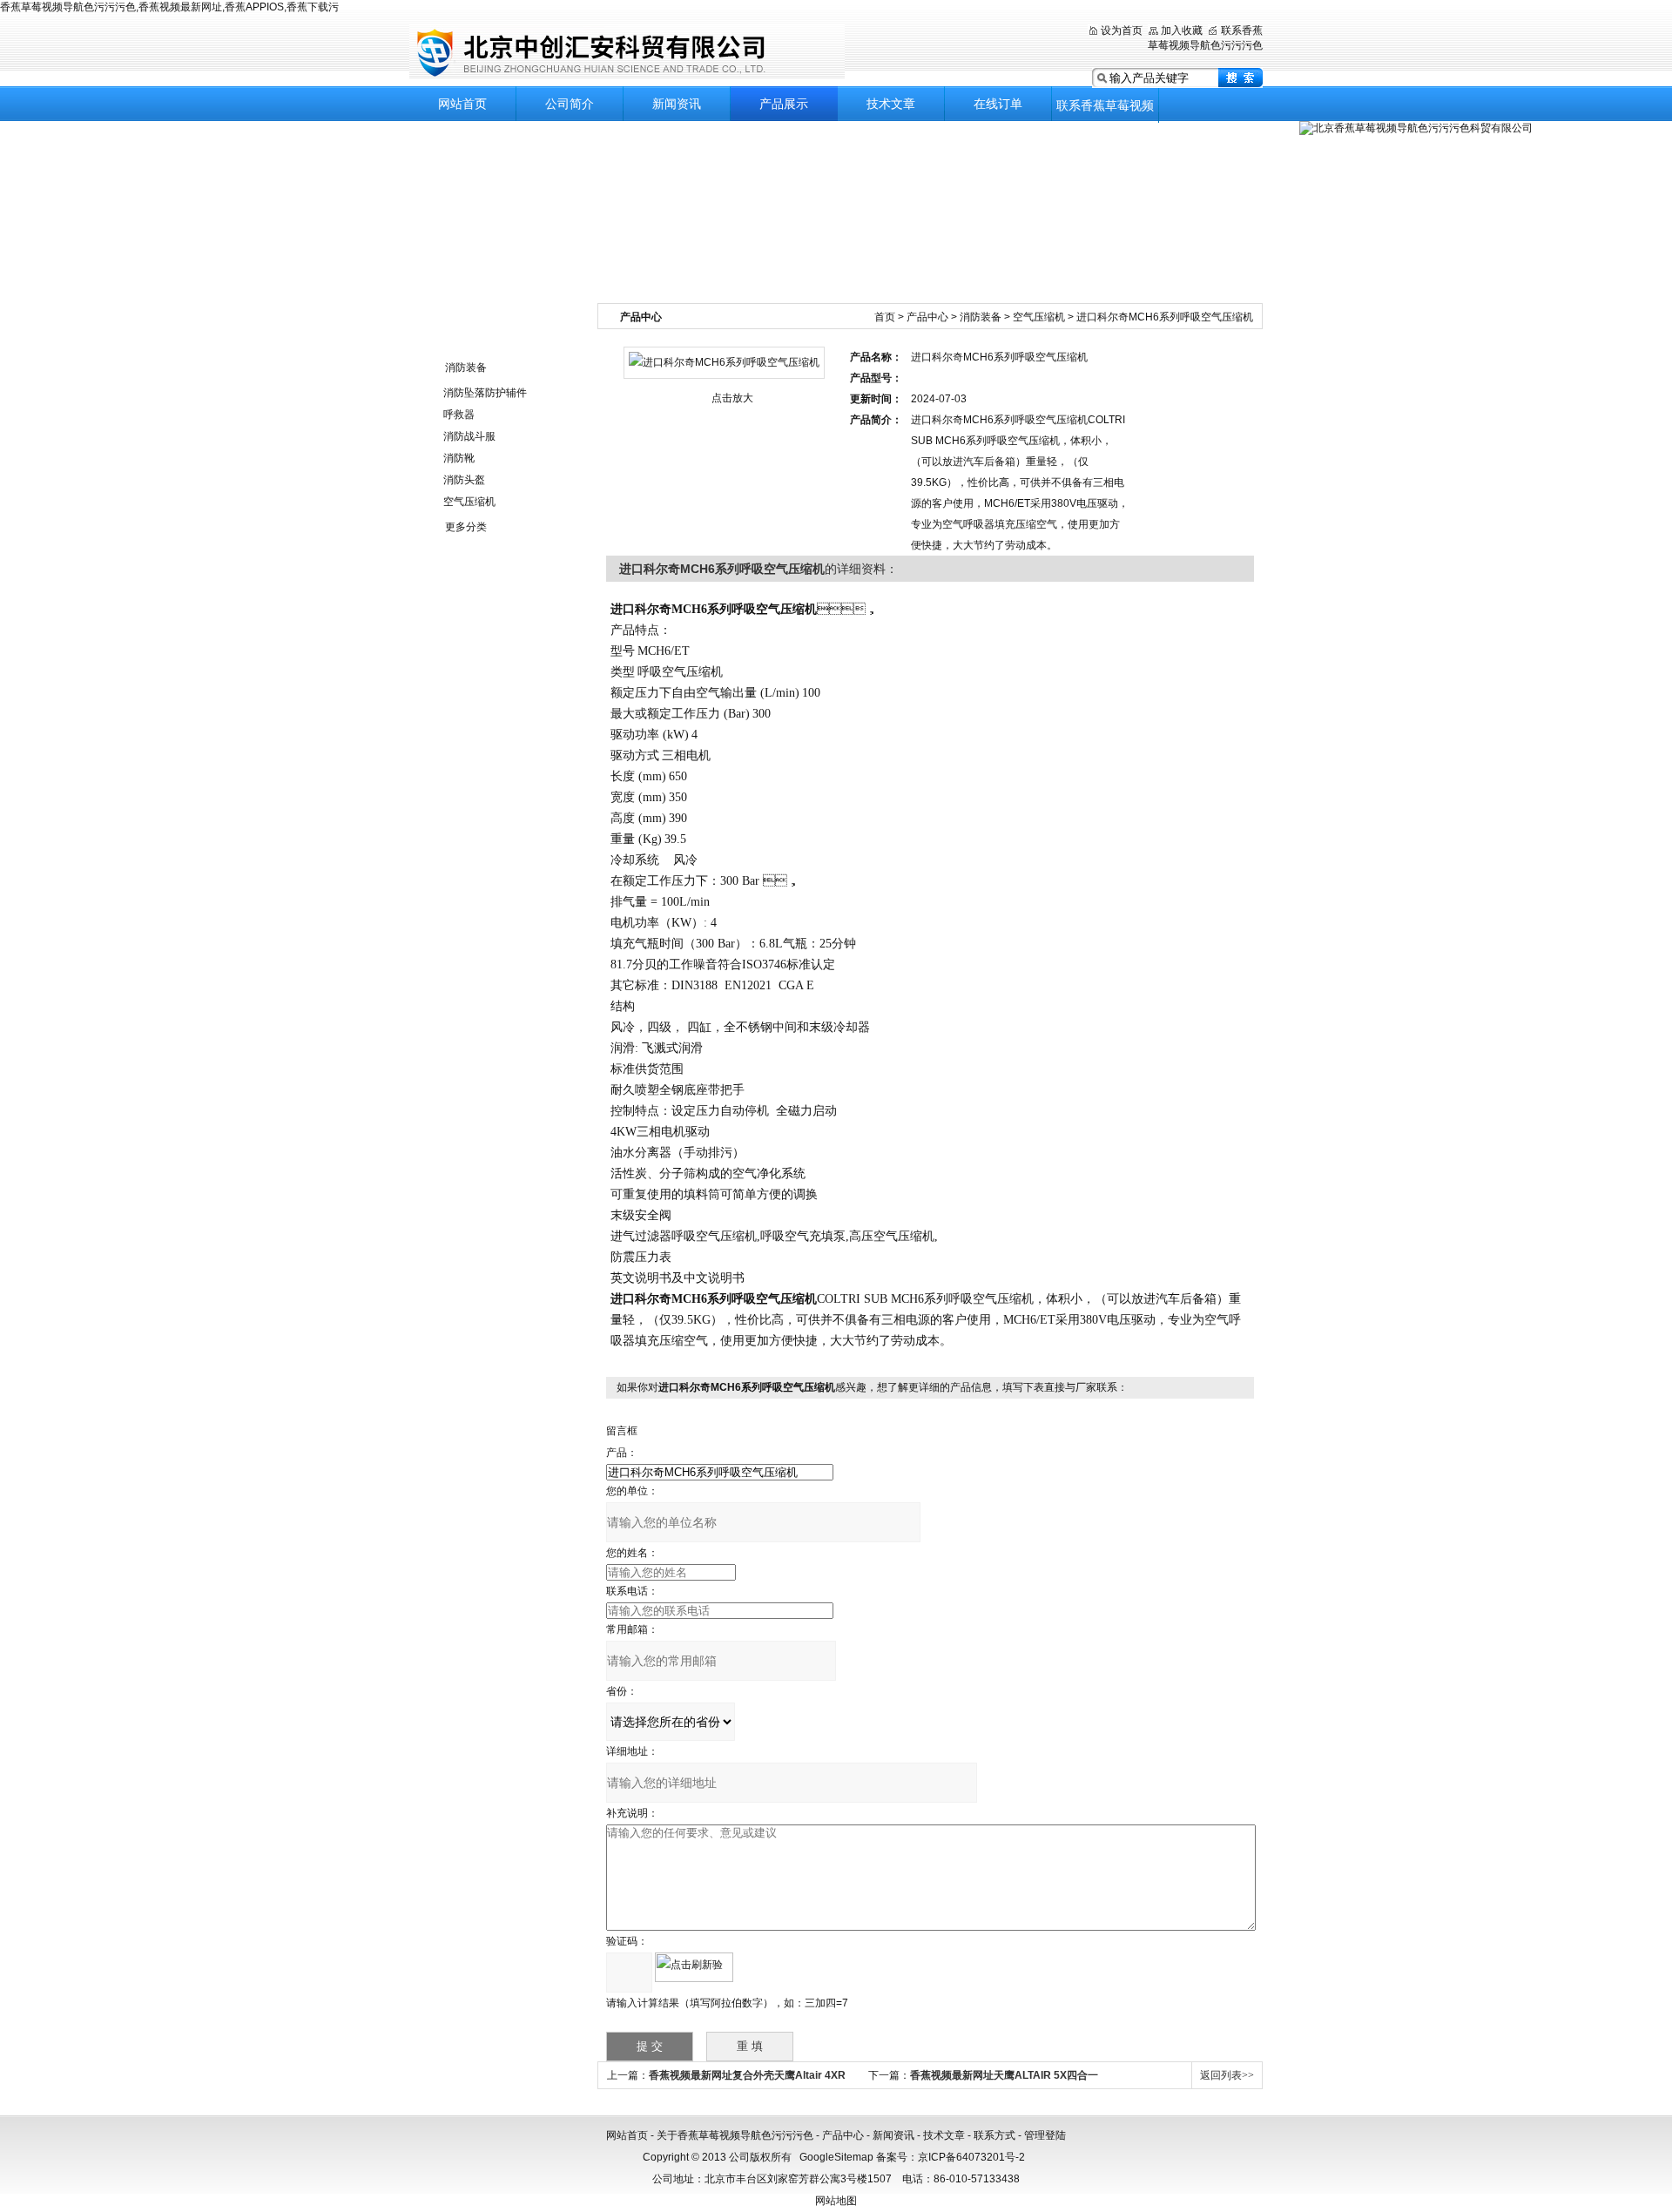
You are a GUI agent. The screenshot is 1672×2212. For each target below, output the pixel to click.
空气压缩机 (469, 502)
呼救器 (459, 415)
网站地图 (836, 2201)
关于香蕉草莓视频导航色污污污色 (735, 2135)
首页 (885, 317)
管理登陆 (1045, 2135)
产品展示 (784, 104)
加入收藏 (1182, 30)
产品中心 (927, 317)
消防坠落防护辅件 (485, 393)
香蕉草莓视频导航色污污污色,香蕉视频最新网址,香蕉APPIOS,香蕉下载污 (169, 7)
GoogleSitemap (836, 2157)
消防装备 (466, 368)
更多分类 (466, 527)
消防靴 (459, 458)
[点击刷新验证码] (694, 1967)
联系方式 (994, 2135)
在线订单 (998, 104)
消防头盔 (464, 480)
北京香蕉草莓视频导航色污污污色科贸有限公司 (627, 52)
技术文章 (891, 104)
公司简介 (570, 104)
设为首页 (1122, 30)
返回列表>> (1227, 2075)
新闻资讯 (677, 104)
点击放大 (732, 398)
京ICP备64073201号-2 (971, 2157)
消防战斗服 (469, 436)
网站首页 (462, 104)
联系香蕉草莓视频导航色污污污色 (1105, 111)
